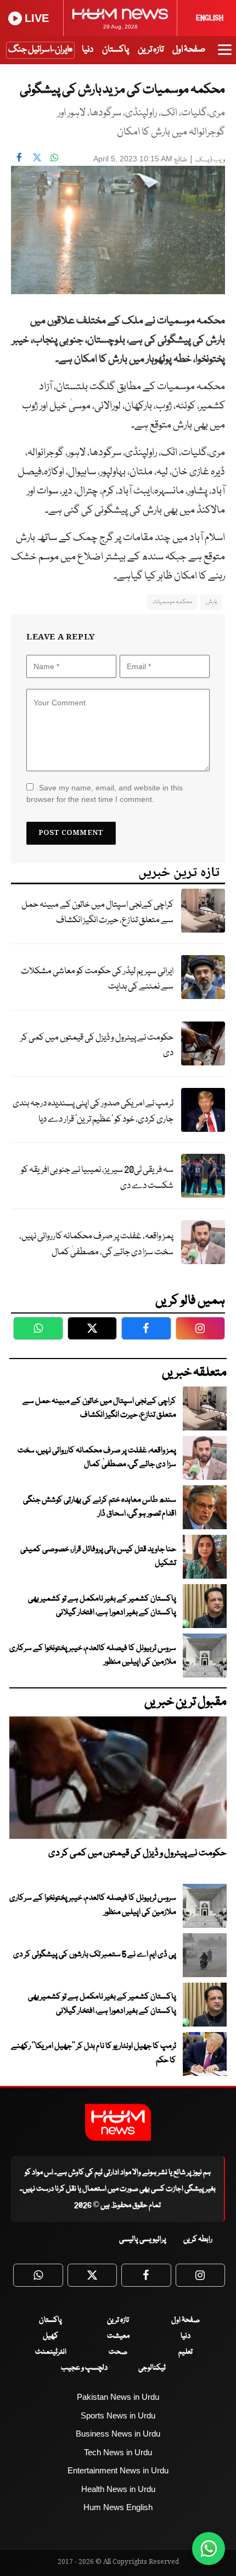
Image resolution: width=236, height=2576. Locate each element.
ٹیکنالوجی (152, 2368)
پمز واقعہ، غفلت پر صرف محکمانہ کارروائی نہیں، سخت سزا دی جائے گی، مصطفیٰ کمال (96, 1244)
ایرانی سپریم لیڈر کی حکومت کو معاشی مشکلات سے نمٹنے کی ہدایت (97, 979)
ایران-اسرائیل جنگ (38, 50)
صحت (118, 2352)
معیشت (118, 2336)
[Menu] (225, 55)
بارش (211, 602)
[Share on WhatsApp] (54, 158)
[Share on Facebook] (19, 158)
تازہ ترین (151, 50)
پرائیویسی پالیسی (143, 2240)
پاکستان (116, 50)
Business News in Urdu (118, 2434)
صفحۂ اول (189, 50)
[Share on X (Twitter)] (37, 158)
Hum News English (118, 2507)
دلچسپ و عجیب (84, 2368)
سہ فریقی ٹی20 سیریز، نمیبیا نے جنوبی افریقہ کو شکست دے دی (97, 1178)
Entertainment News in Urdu (118, 2470)
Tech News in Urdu (118, 2452)
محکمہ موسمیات (172, 602)
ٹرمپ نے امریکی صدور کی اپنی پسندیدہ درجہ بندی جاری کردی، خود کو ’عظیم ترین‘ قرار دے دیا (93, 1112)
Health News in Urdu (118, 2489)
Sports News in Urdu (118, 2415)
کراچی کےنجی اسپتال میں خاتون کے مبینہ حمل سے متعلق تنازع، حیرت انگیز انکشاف (97, 913)
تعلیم (186, 2352)
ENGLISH (210, 18)
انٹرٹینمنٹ (51, 2352)
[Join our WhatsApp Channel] (209, 2549)
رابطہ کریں (198, 2240)
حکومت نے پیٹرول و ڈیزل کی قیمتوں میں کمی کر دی (97, 1046)
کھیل (50, 2336)
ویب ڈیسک (210, 160)
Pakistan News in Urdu (118, 2397)
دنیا (88, 50)
